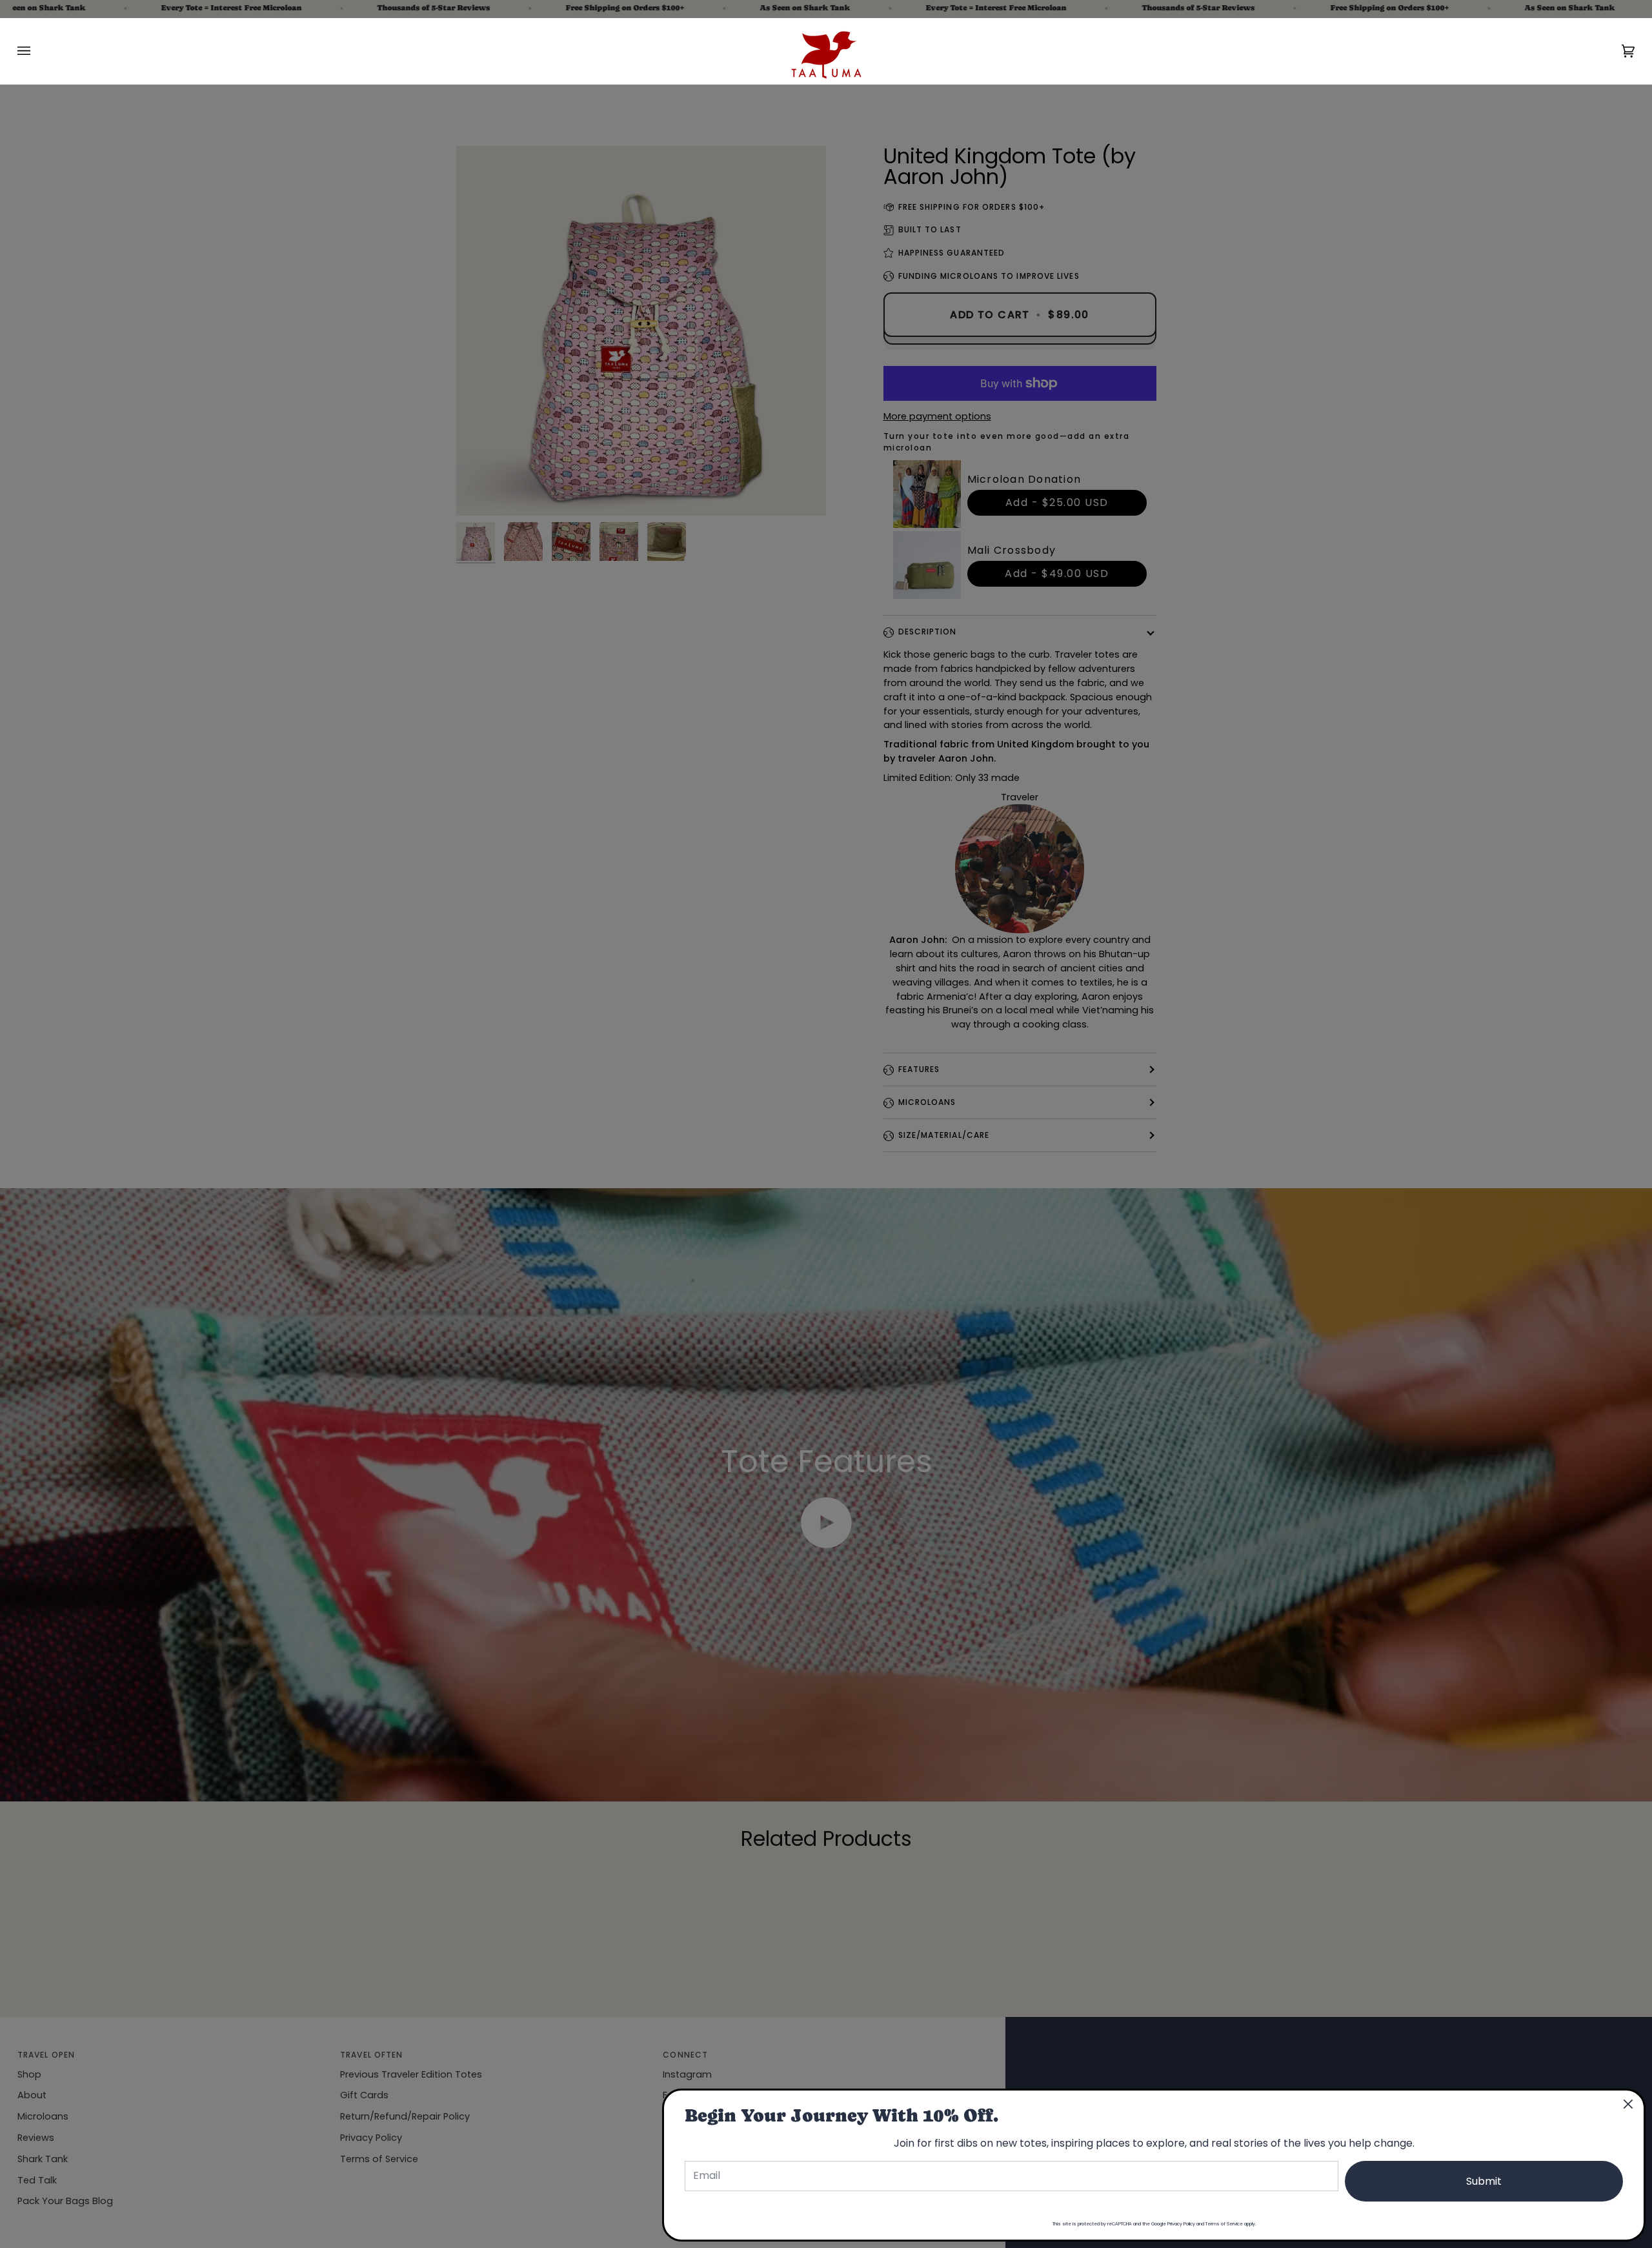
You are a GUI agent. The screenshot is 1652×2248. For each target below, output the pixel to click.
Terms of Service (1224, 2224)
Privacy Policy (1181, 2224)
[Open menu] (37, 51)
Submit (1484, 2181)
